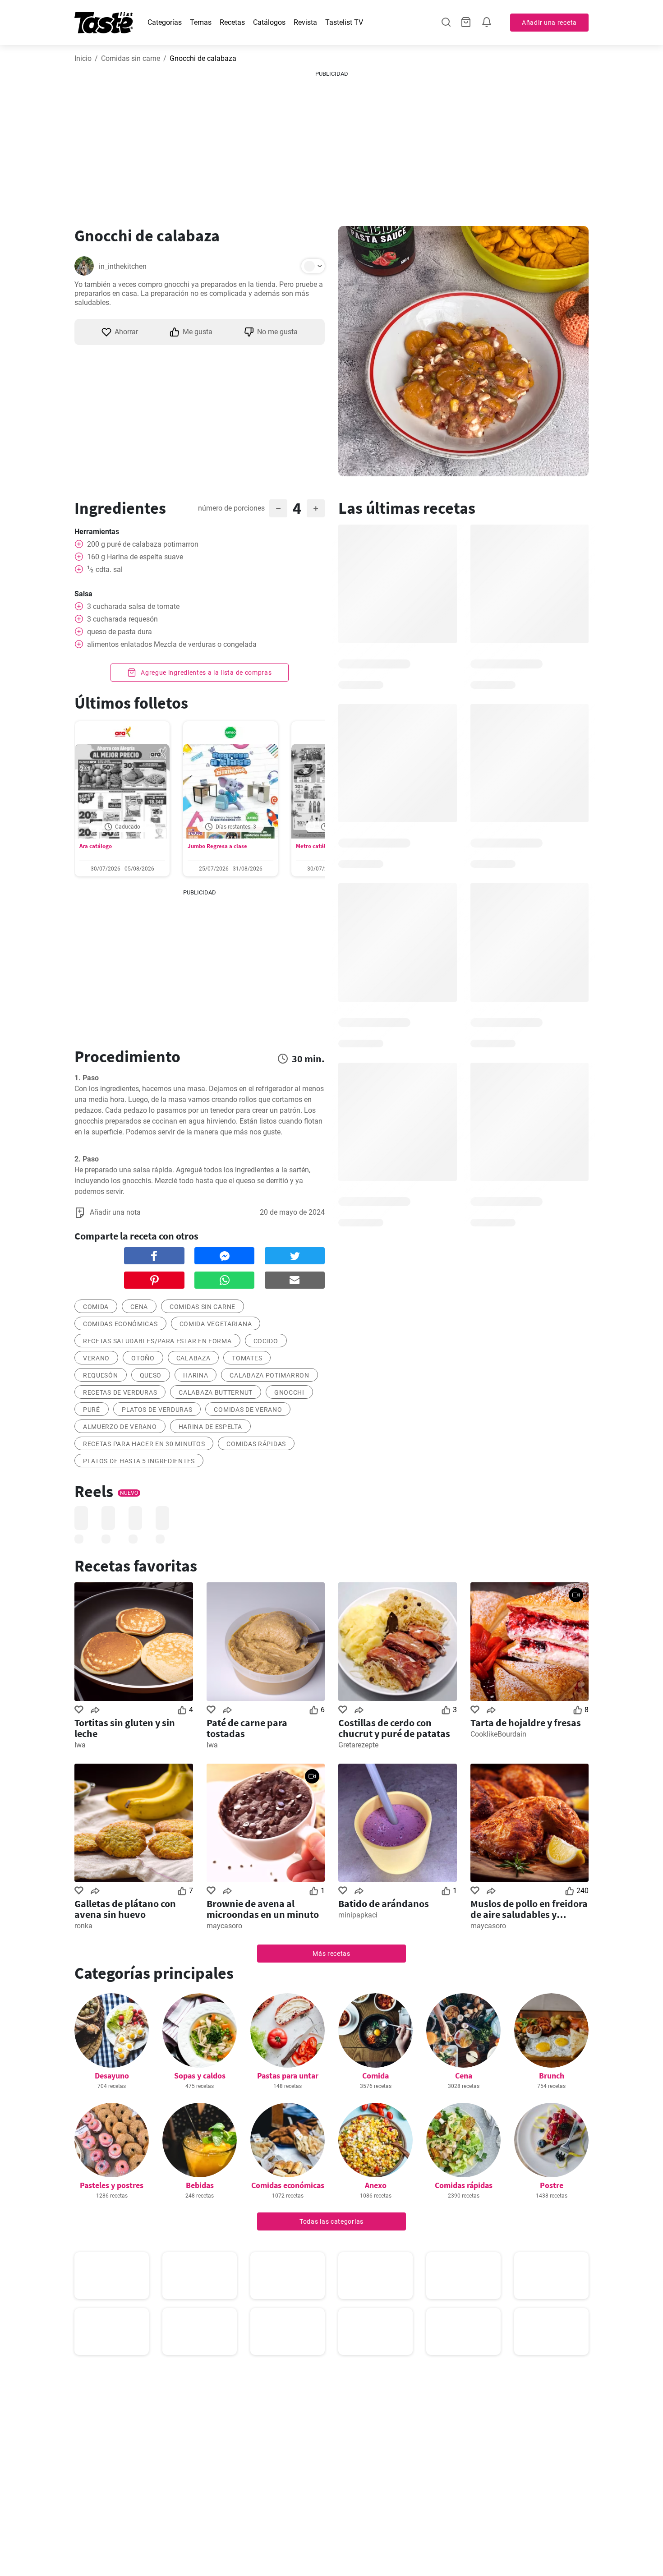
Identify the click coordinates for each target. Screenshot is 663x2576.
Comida (375, 2076)
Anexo (376, 2185)
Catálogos (269, 22)
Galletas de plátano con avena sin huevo (125, 1909)
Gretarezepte (358, 1745)
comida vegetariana (216, 1324)
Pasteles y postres (112, 2185)
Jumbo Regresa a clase (217, 846)
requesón (101, 1375)
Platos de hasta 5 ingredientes (139, 1461)
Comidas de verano (248, 1410)
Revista (305, 22)
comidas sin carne (203, 1307)
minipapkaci (358, 1915)
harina (196, 1375)
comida (96, 1307)
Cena (464, 2076)
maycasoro (224, 1926)
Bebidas (200, 2185)
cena (139, 1307)
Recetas (232, 22)
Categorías (165, 22)
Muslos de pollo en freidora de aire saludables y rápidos (529, 1909)
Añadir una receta (549, 23)
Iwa (80, 1745)
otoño (143, 1358)
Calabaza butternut (216, 1392)
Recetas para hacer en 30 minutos (144, 1444)
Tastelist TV (344, 22)
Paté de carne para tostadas (247, 1728)
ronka (83, 1926)
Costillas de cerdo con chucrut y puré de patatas (394, 1728)
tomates (247, 1358)
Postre (552, 2185)
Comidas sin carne (131, 58)
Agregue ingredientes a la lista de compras (205, 673)
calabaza (193, 1358)
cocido (266, 1341)
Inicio (83, 58)
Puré (92, 1410)
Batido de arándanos (384, 1903)
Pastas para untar (288, 2076)
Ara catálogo (96, 846)
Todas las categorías (331, 2221)
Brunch (552, 2076)
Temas (201, 22)
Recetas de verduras (120, 1392)
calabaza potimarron (269, 1375)
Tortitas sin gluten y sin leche (125, 1728)
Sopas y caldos (200, 2076)
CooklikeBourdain (498, 1734)
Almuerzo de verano (120, 1427)
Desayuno (112, 2076)
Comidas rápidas (256, 1444)
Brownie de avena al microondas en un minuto (263, 1909)
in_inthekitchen (123, 266)
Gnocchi (289, 1392)
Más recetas (331, 1954)
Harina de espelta (210, 1427)
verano (96, 1358)
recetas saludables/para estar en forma (157, 1341)
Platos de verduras (157, 1410)
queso (151, 1375)
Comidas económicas (120, 1324)
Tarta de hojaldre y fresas (526, 1723)
